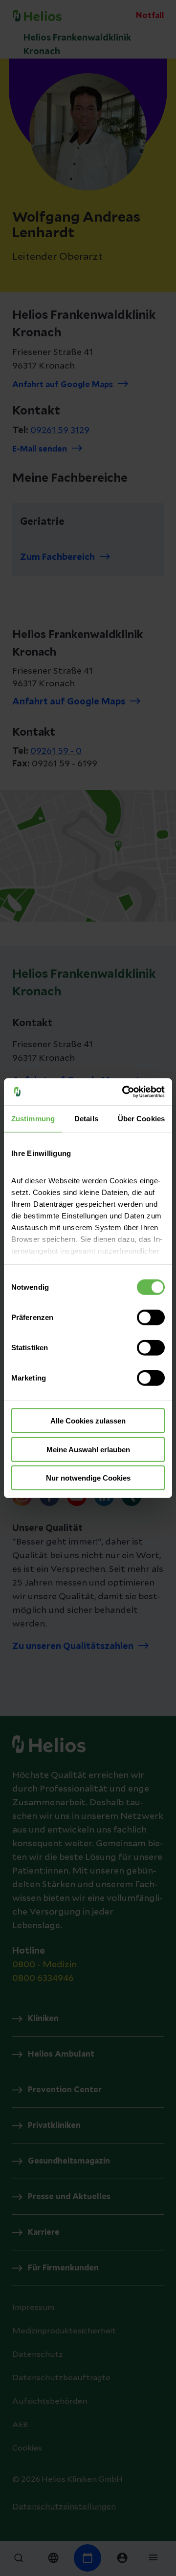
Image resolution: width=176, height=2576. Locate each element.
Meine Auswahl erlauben (88, 1449)
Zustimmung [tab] (33, 1119)
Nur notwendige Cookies (88, 1478)
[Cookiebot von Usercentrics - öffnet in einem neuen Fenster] (124, 1092)
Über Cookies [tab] (141, 1119)
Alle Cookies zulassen (88, 1421)
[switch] (151, 1318)
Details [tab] (86, 1119)
